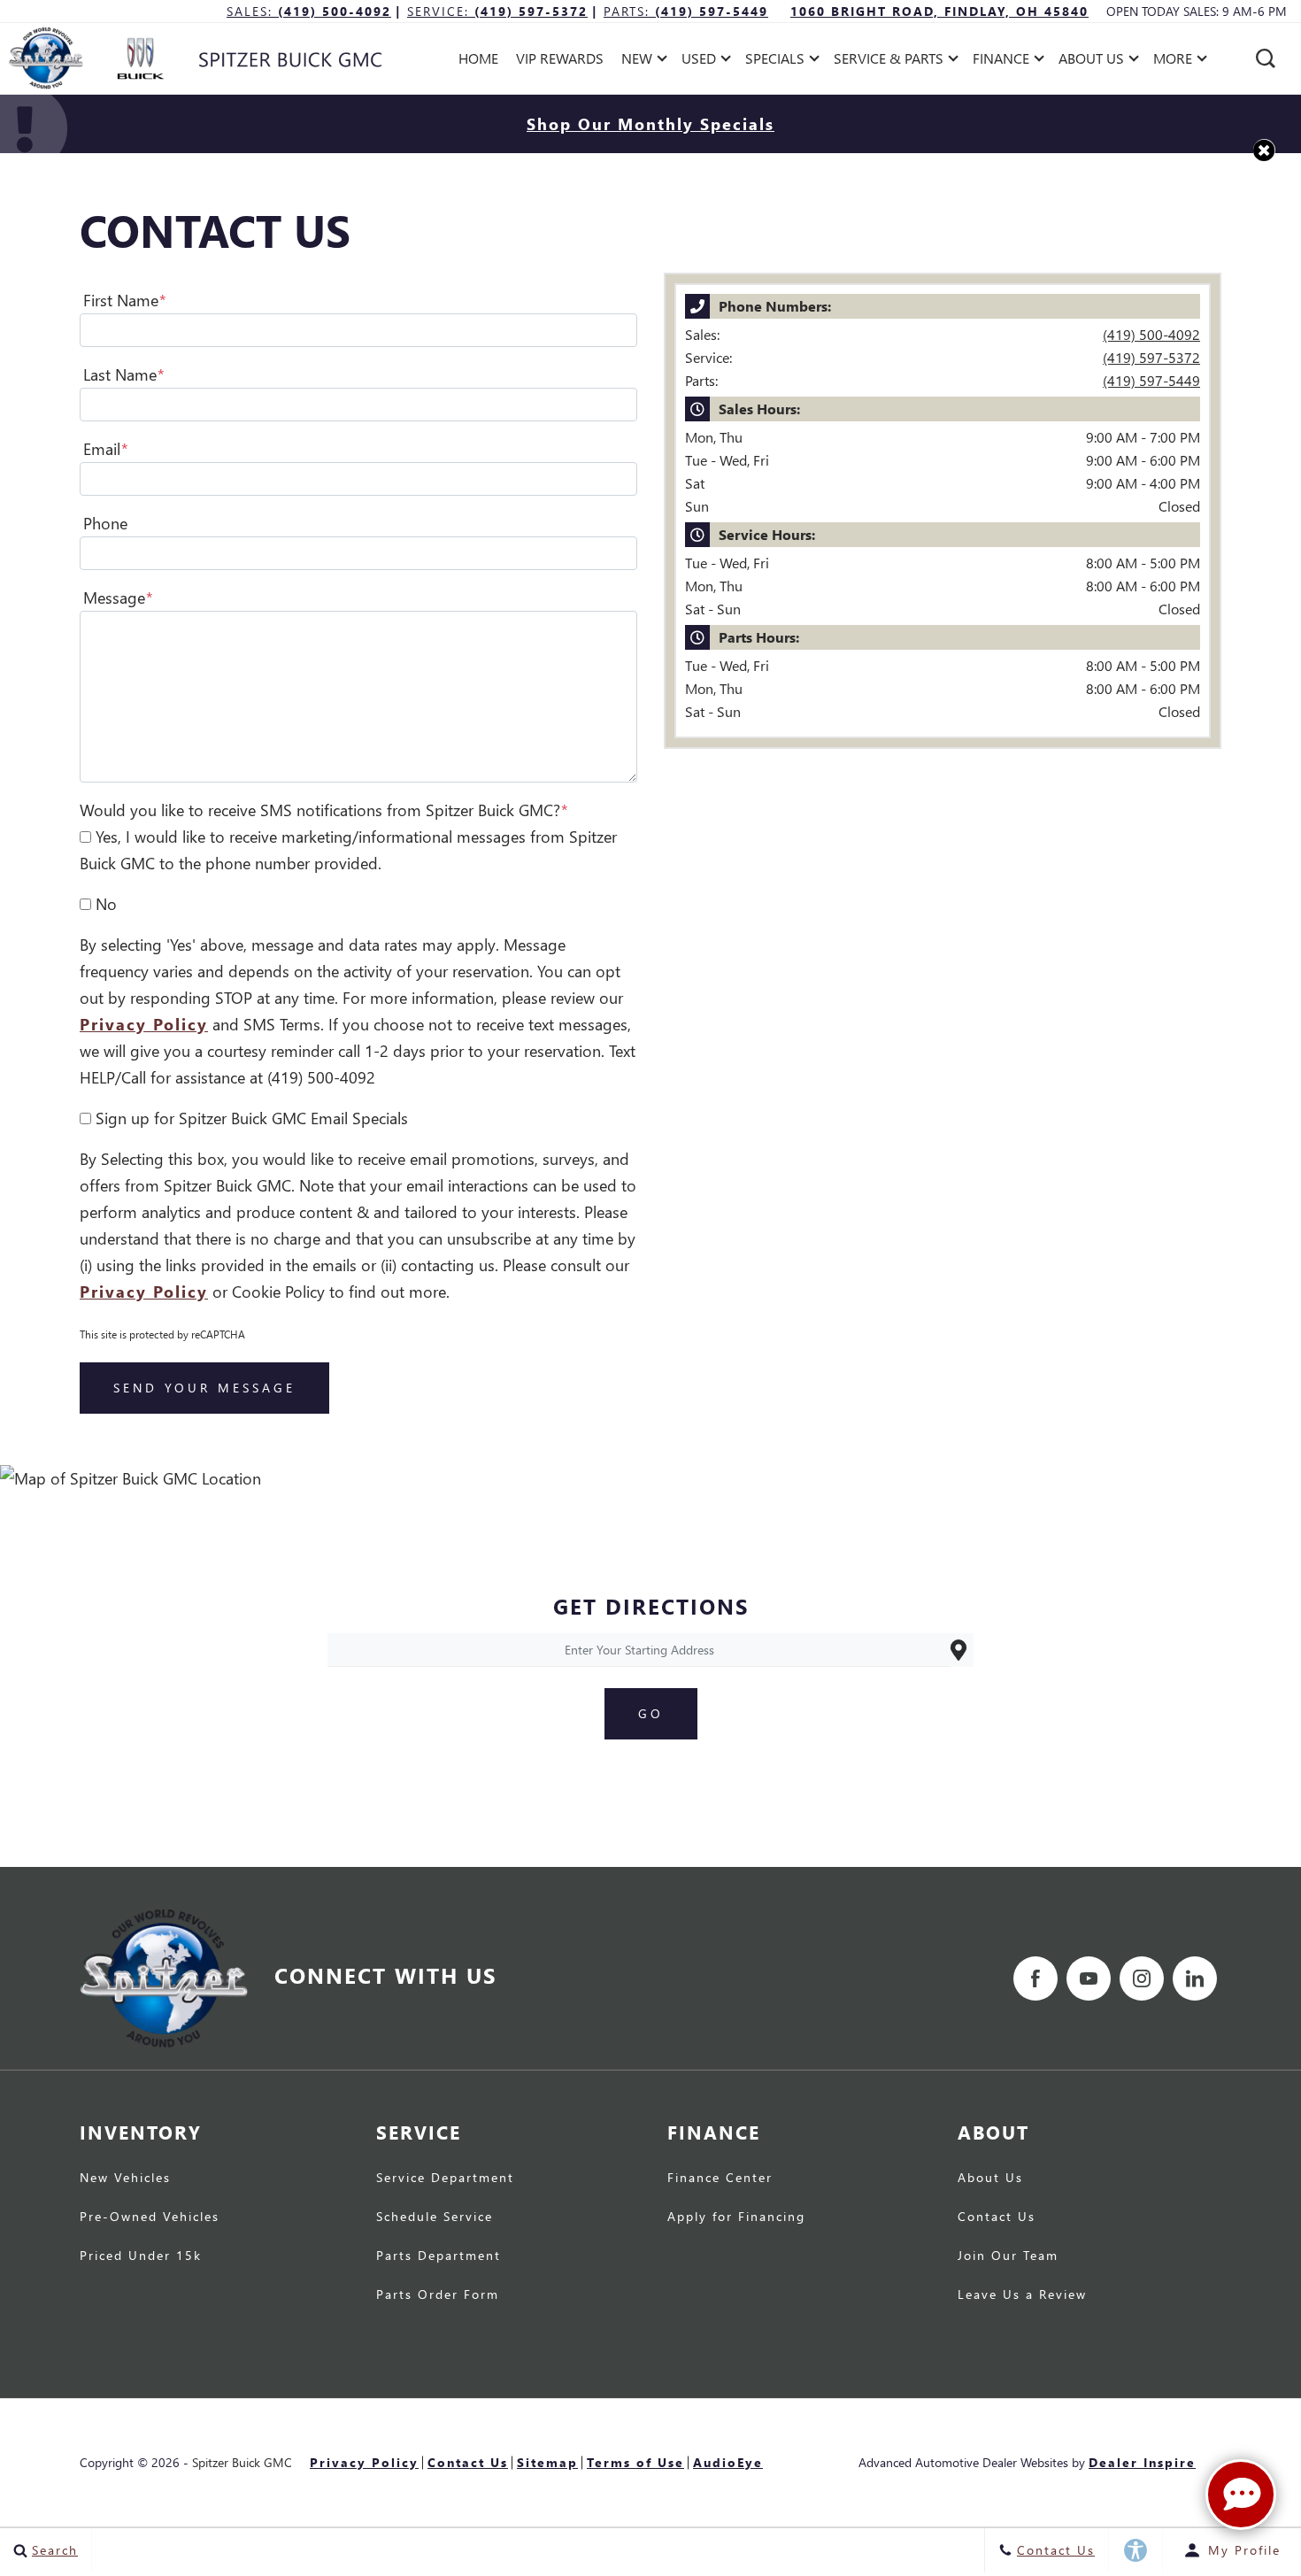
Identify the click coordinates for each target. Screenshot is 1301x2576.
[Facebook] (1035, 1978)
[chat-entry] (1241, 2495)
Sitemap (547, 2462)
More (1173, 62)
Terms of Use (635, 2462)
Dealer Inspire (1142, 2462)
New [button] (641, 62)
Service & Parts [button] (888, 62)
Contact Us (997, 2217)
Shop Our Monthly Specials (650, 123)
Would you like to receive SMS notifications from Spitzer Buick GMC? (324, 810)
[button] (1266, 58)
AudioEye (728, 2462)
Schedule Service (435, 2217)
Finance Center (720, 2179)
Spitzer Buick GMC (242, 2462)
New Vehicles (125, 2179)
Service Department (445, 2179)
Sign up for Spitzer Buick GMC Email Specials (252, 1118)
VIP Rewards (560, 58)
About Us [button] (1091, 62)
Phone (105, 523)
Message (118, 597)
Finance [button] (1001, 62)
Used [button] (701, 62)
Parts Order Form (438, 2295)
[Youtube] (1089, 1978)
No (106, 903)
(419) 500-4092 (1151, 334)
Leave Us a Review (1022, 2295)
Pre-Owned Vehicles (150, 2217)
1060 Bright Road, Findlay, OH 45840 (939, 11)
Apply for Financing (736, 2217)
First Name (125, 300)
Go (651, 1713)
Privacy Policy (144, 1024)
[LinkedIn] (1195, 1978)
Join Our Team (1008, 2256)
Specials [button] (774, 62)
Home (478, 58)
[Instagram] (1142, 1978)
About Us (990, 2179)
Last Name (124, 374)
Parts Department (439, 2256)
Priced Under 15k (141, 2256)
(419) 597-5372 (1151, 357)
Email (106, 448)
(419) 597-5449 (1151, 380)
